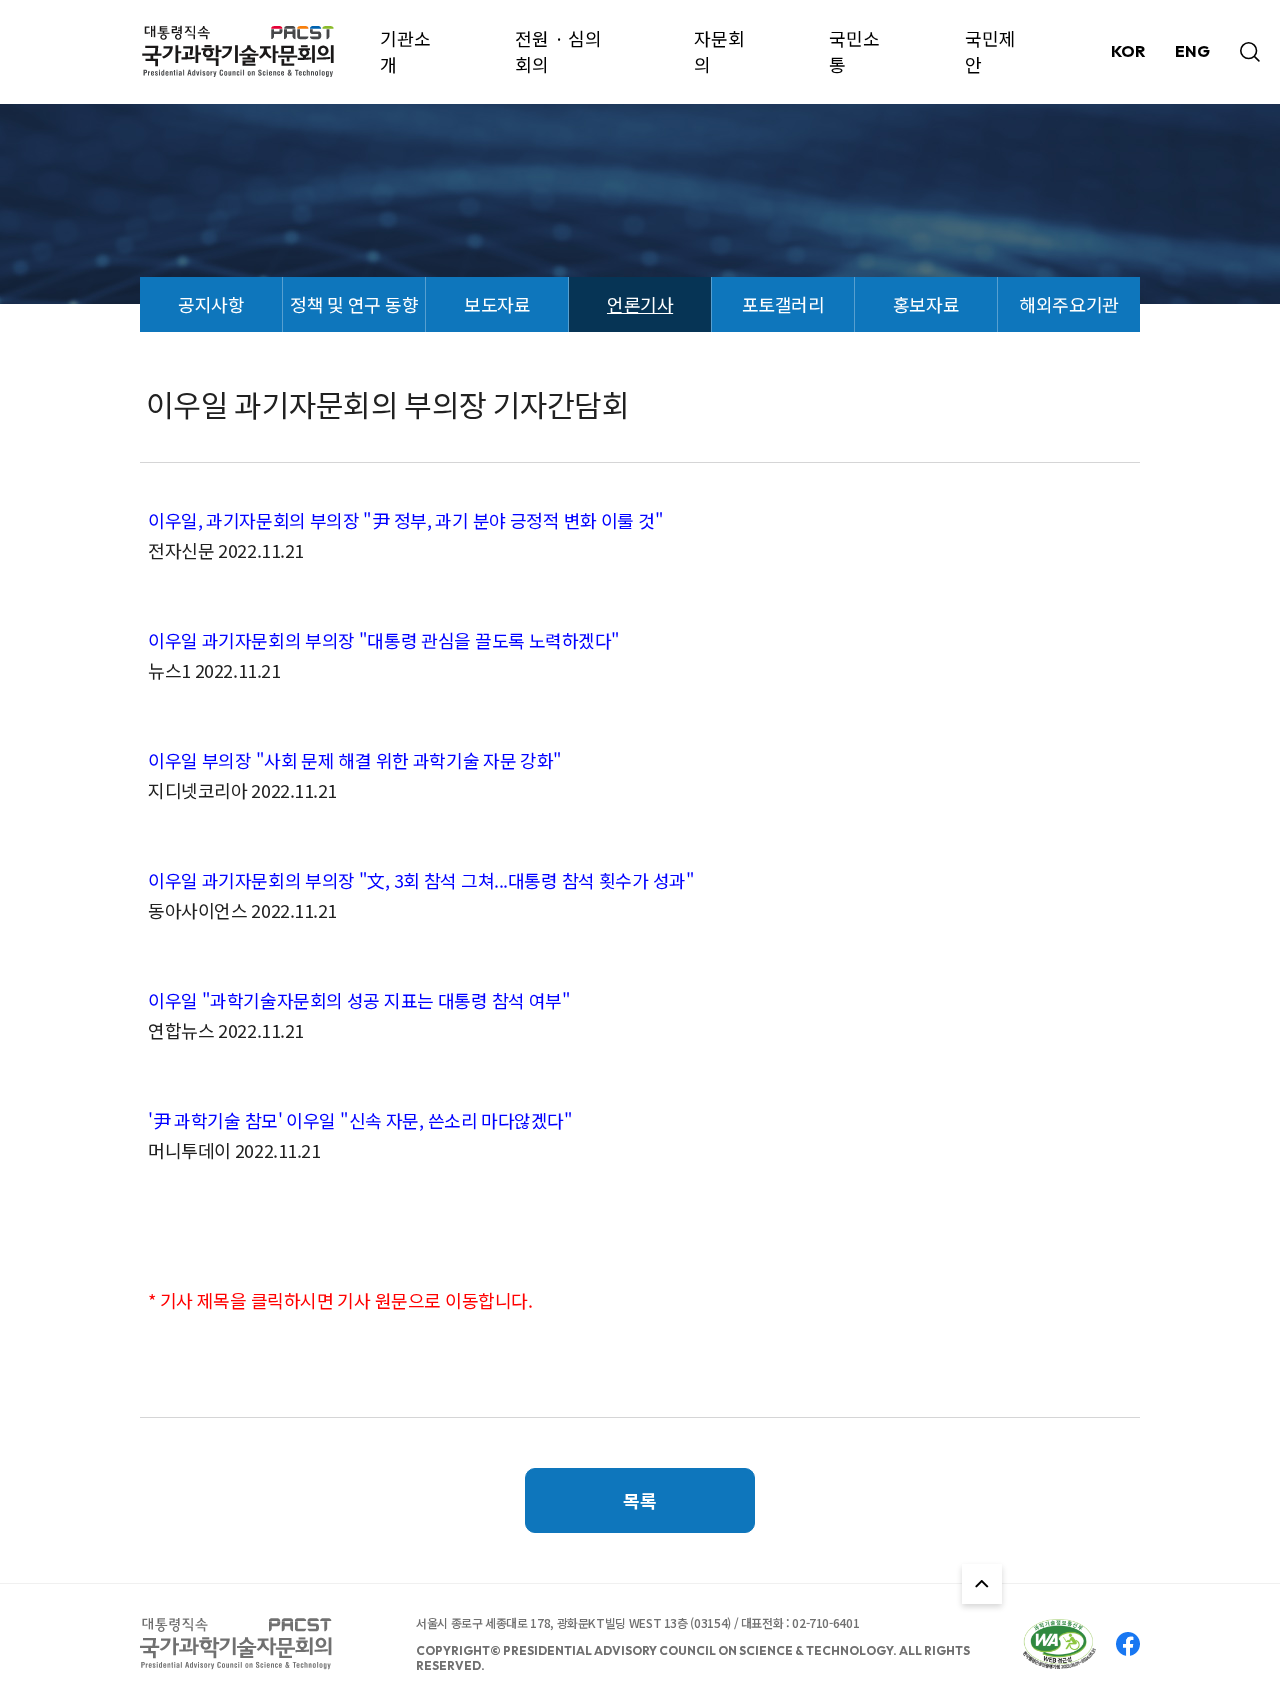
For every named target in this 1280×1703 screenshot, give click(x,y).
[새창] (1059, 1644)
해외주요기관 (1068, 304)
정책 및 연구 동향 (354, 304)
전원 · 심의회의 (558, 51)
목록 (639, 1500)
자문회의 (719, 51)
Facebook (1128, 1644)
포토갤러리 (783, 304)
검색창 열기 (1250, 52)
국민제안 (990, 51)
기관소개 (405, 51)
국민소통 (854, 51)
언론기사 (640, 304)
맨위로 (982, 1584)
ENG (1192, 51)
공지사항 (211, 304)
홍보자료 (926, 304)
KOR (1128, 51)
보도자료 (497, 304)
